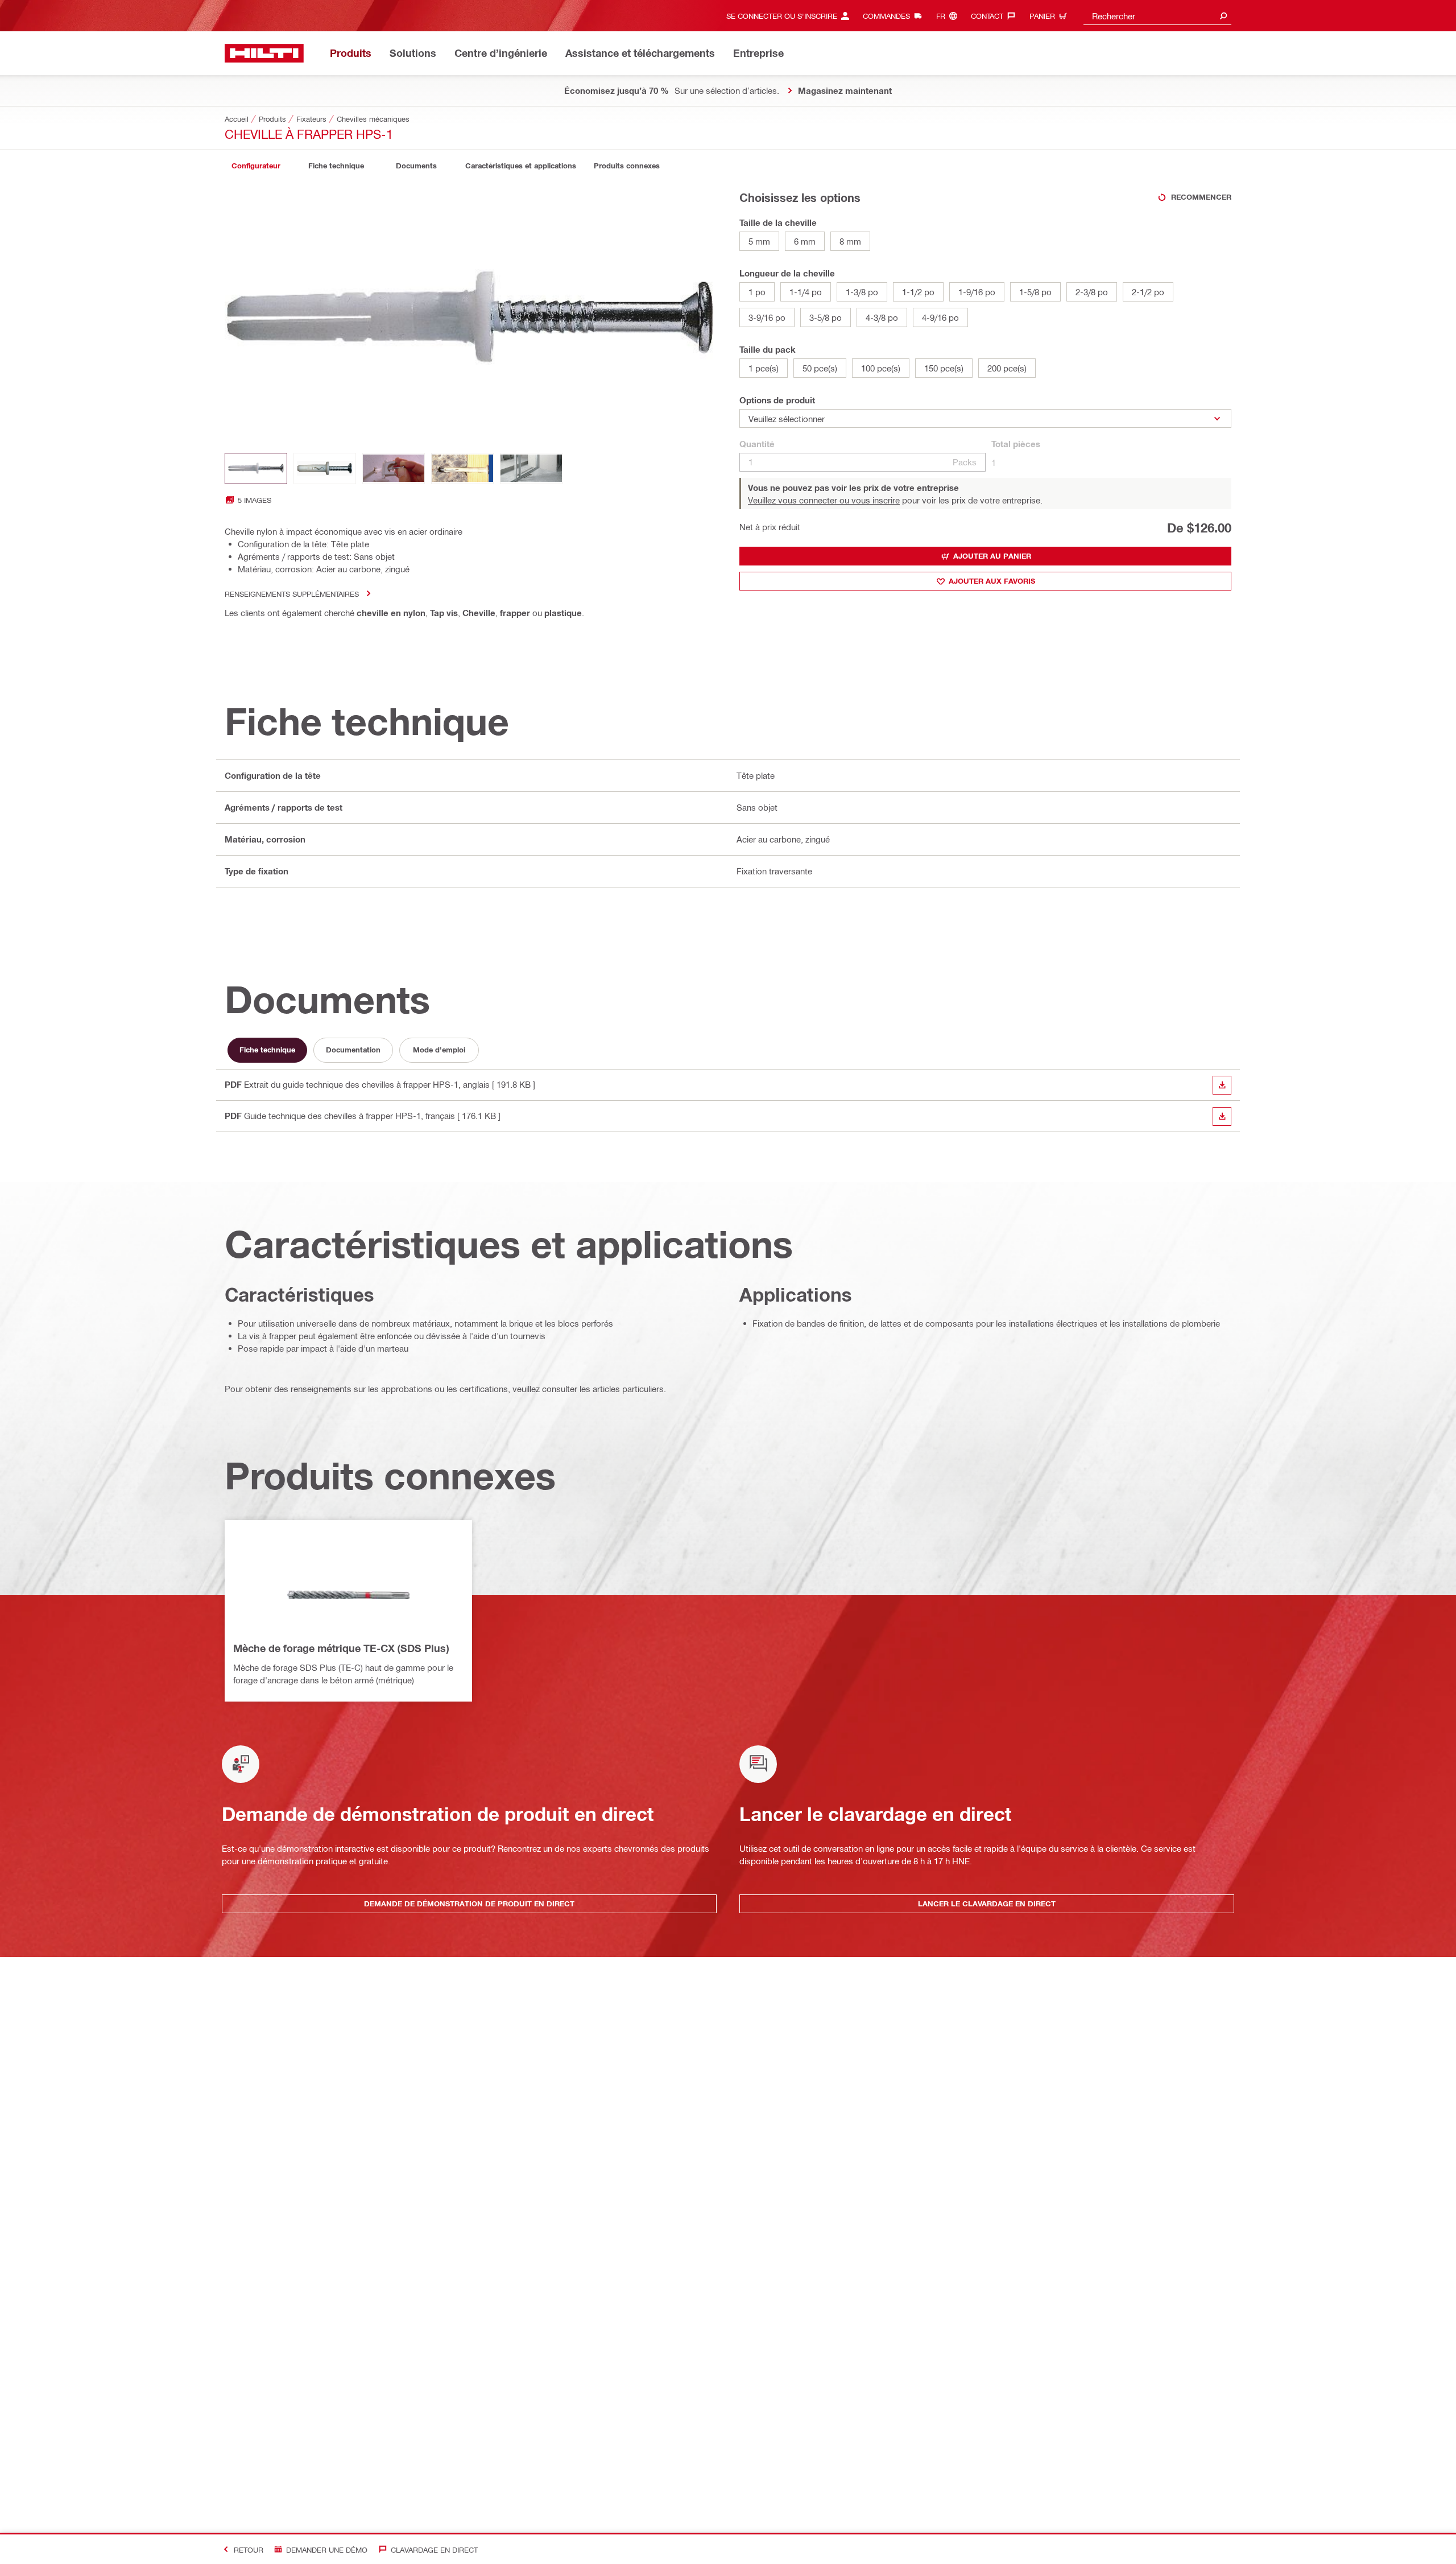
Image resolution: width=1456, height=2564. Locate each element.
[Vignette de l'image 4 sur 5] (462, 468)
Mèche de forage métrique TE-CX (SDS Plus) (341, 1648)
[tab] (256, 166)
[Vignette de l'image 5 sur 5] (531, 468)
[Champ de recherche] (1223, 16)
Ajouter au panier (992, 556)
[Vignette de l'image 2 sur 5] (325, 468)
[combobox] (1157, 16)
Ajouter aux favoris (992, 581)
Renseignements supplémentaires (292, 594)
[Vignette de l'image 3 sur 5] (394, 468)
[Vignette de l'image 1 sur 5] (256, 468)
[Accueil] (264, 53)
